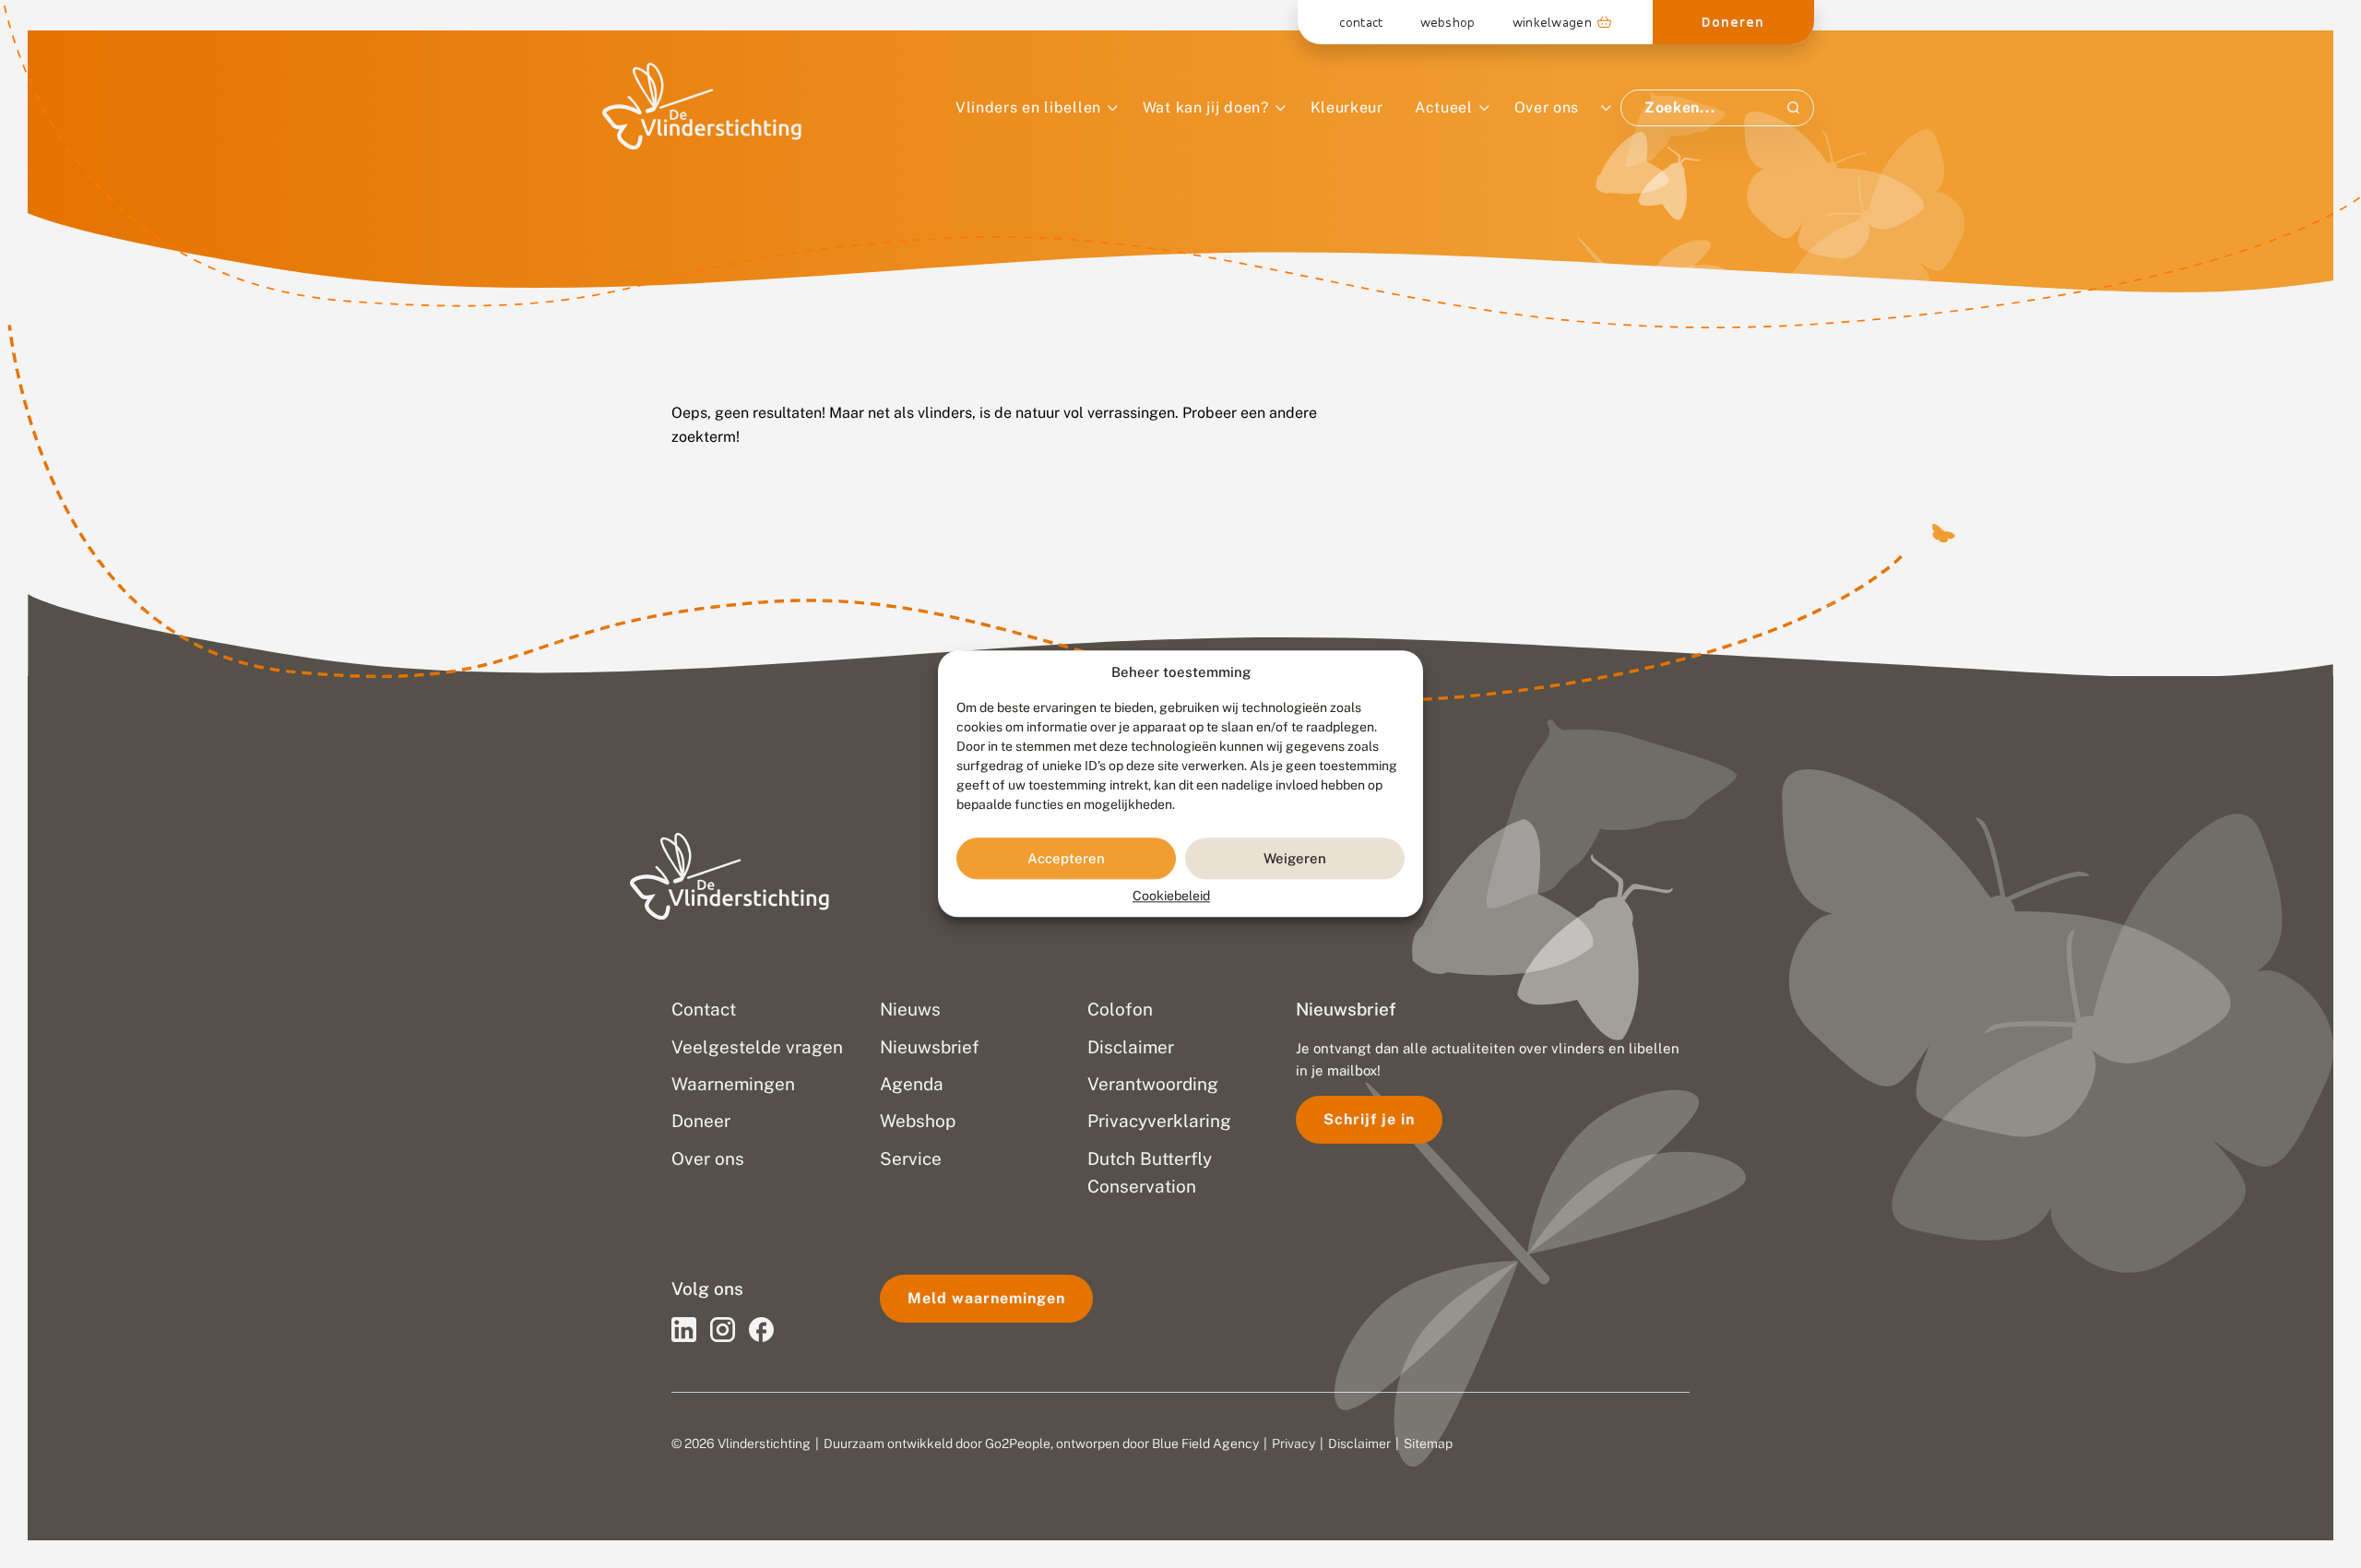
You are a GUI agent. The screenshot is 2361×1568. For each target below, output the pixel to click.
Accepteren (1066, 858)
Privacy (1293, 1443)
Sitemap (1428, 1443)
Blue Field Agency (1205, 1443)
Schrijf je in (1369, 1119)
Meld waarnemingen (986, 1298)
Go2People (1018, 1443)
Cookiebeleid (1171, 897)
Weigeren (1295, 858)
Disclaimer (1359, 1443)
